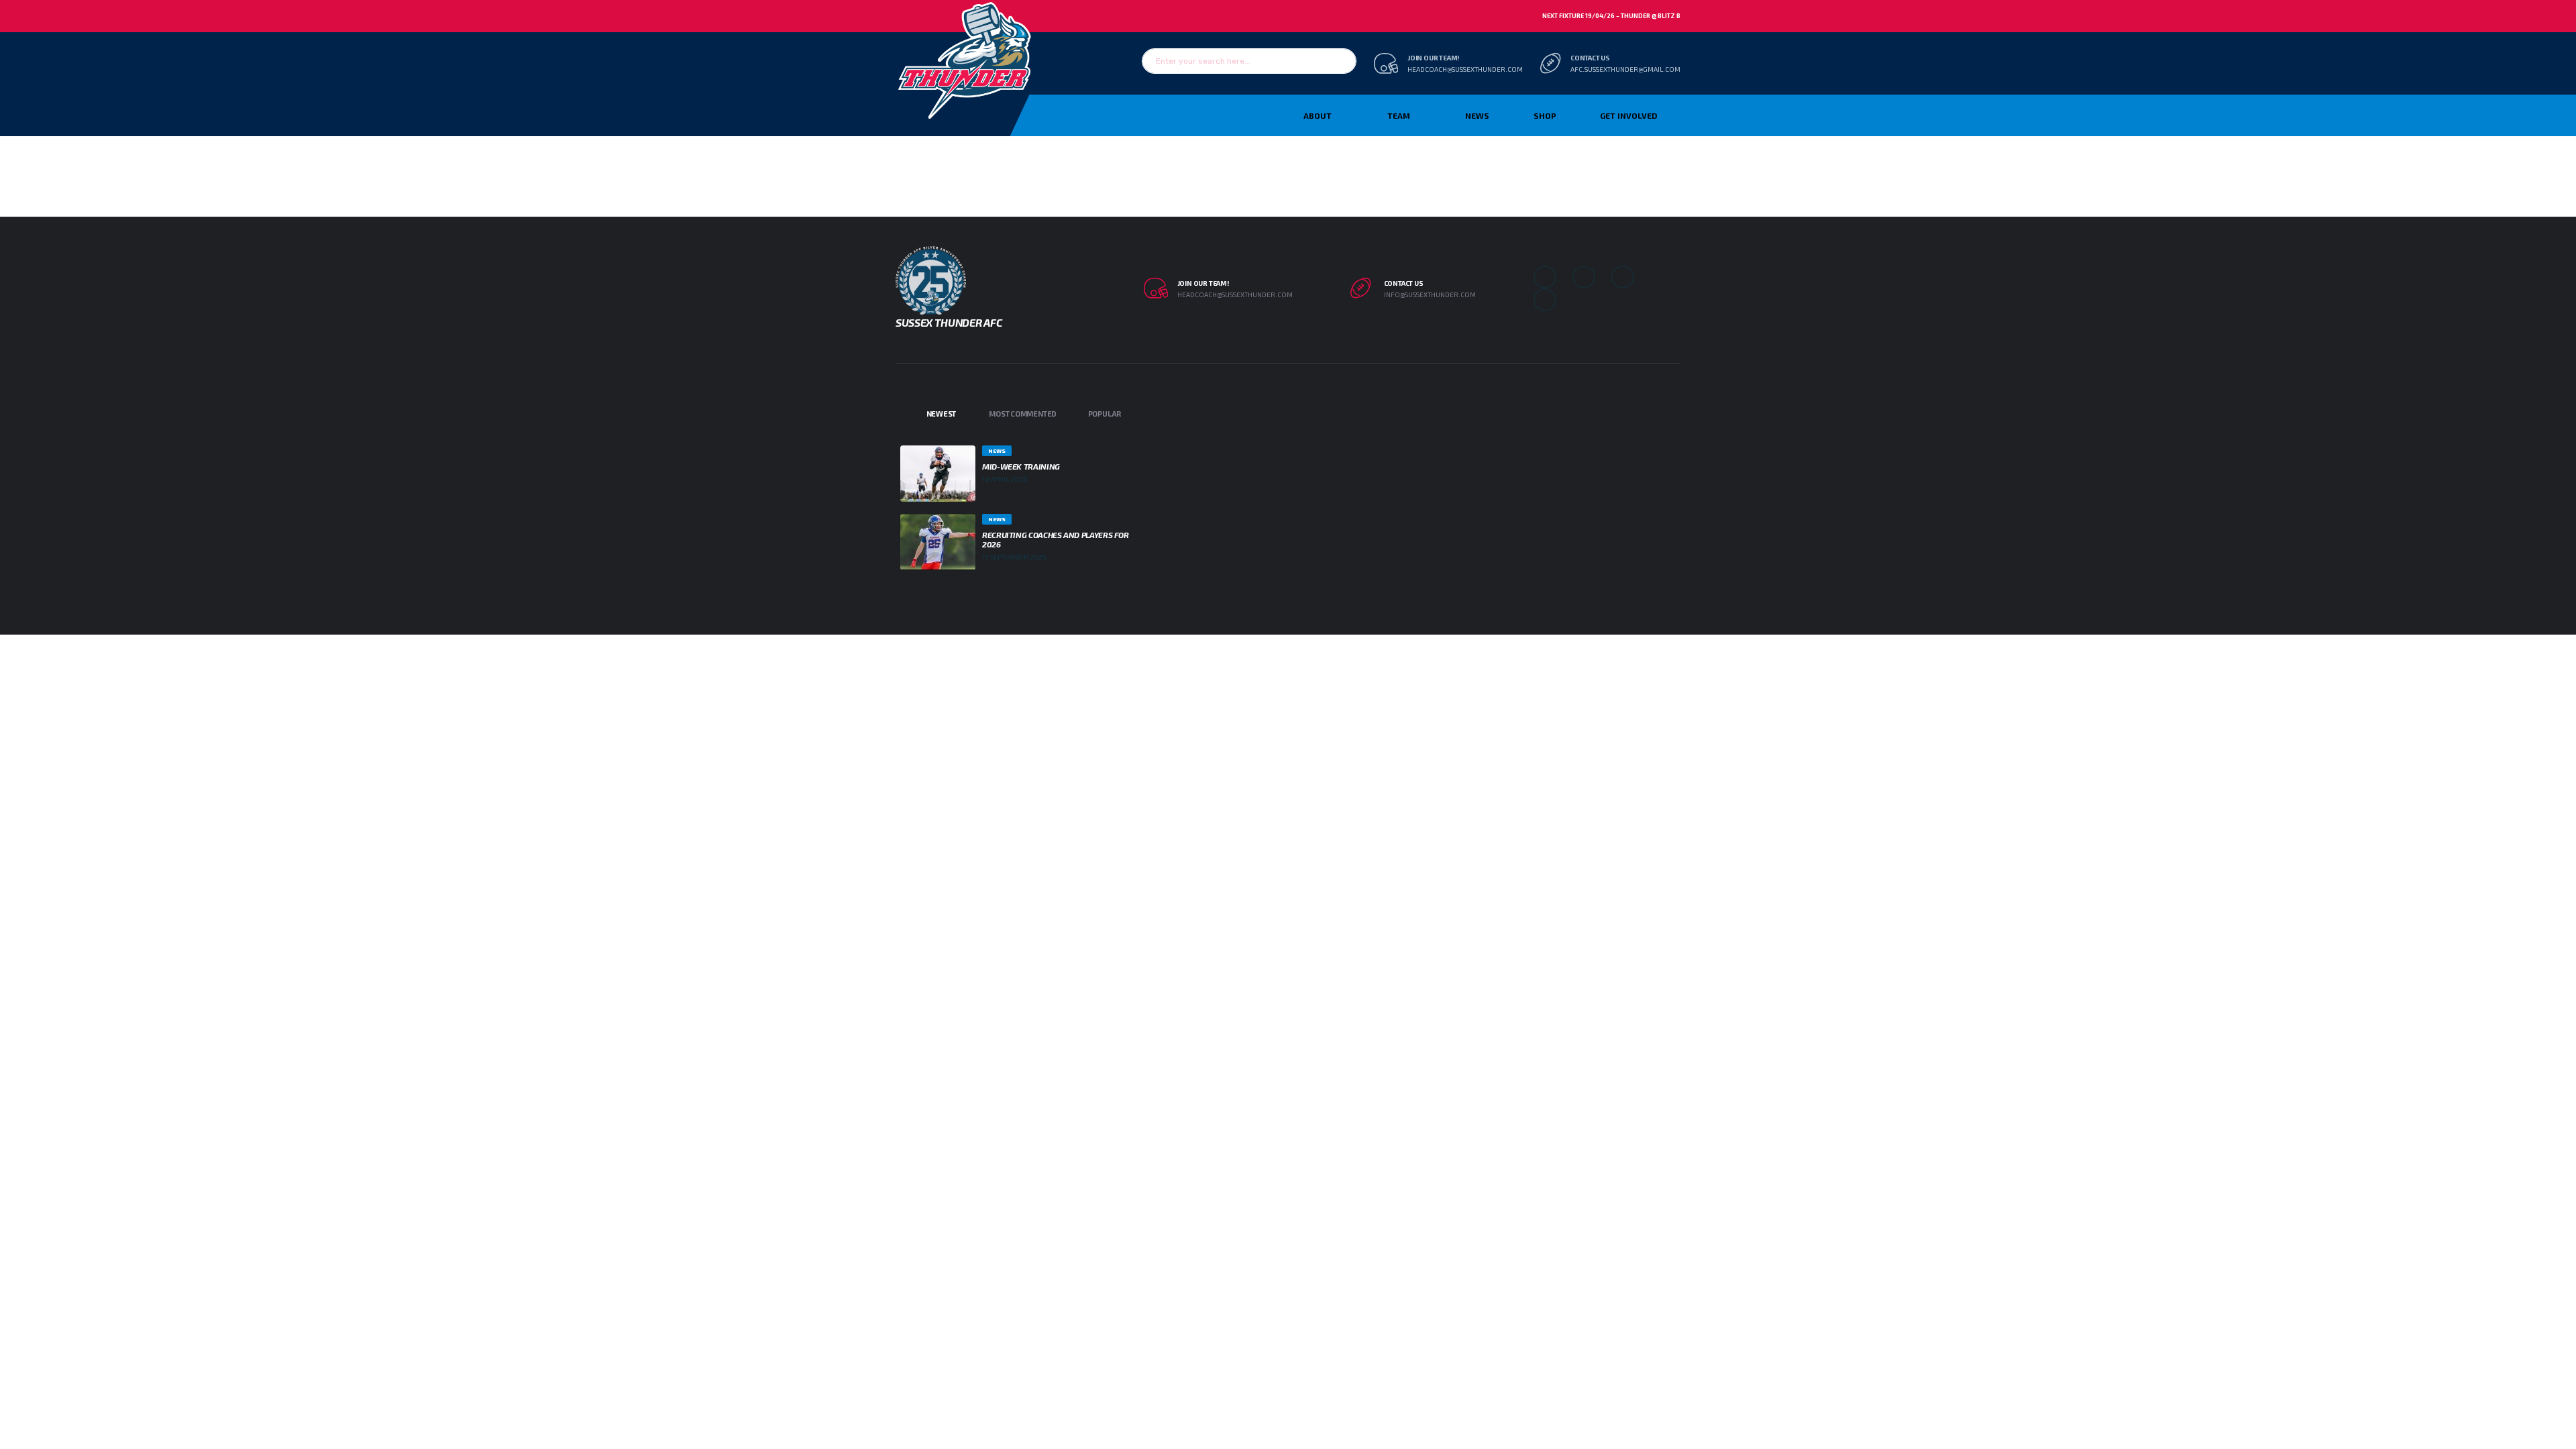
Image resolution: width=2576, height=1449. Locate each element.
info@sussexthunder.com (1430, 294)
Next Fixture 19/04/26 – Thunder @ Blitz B (1611, 16)
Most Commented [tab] (1023, 414)
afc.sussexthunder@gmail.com (1625, 69)
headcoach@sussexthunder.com (1465, 69)
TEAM (1399, 115)
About (1318, 115)
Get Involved (1628, 115)
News (1477, 115)
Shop (1545, 115)
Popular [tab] (1105, 414)
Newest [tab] (942, 414)
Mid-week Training (1021, 466)
